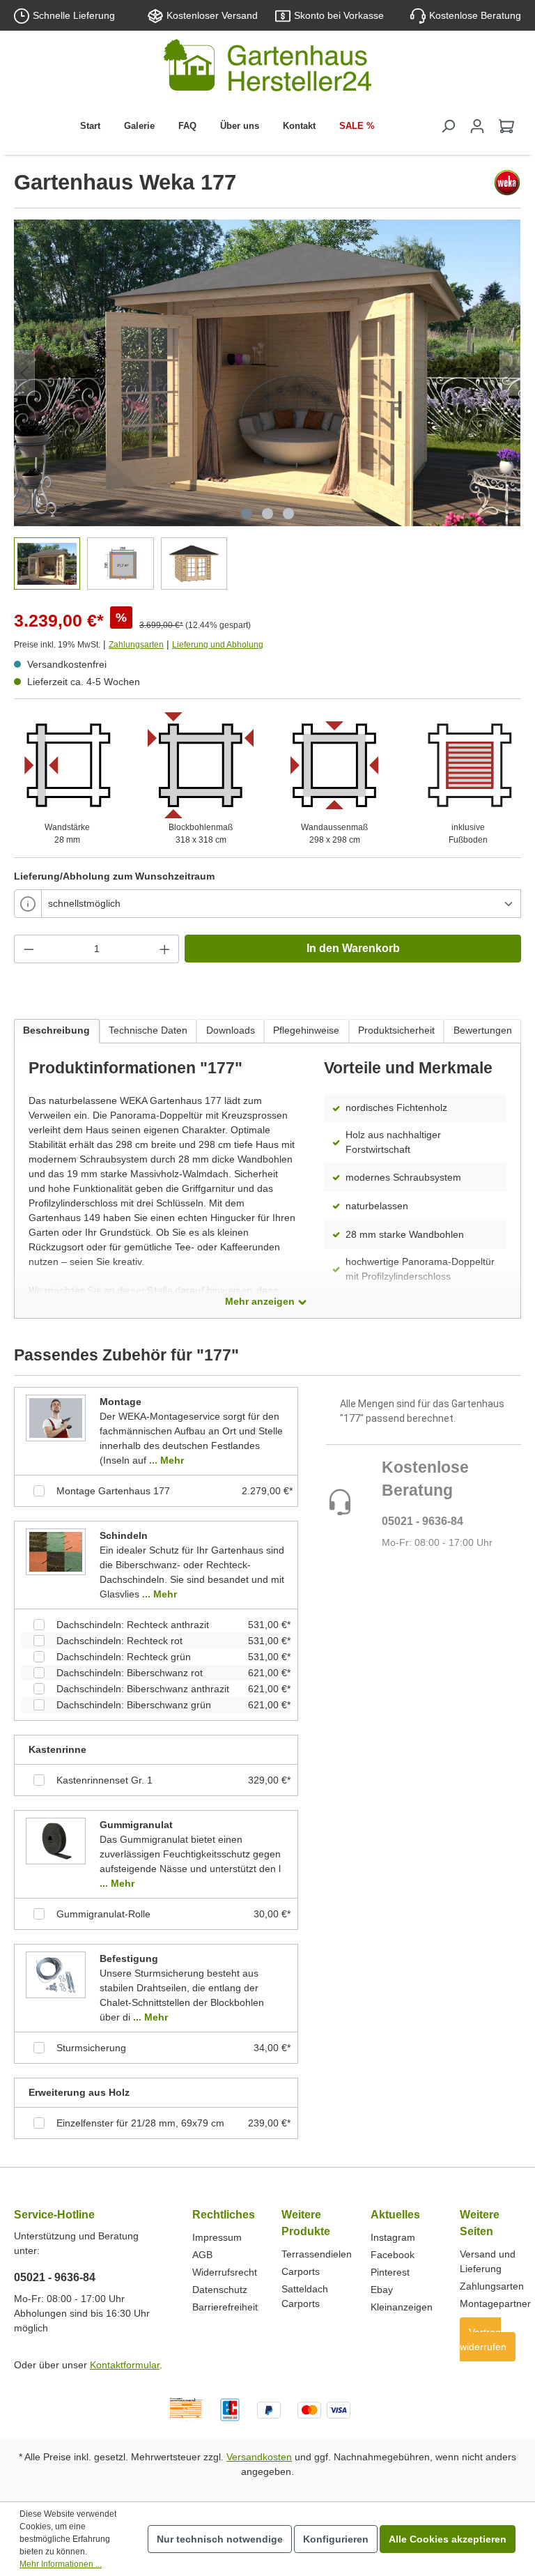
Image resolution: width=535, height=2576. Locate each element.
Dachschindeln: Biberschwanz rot (130, 1673)
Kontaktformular (125, 2365)
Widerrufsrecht (225, 2272)
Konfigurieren (336, 2539)
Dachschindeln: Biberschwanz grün (134, 1705)
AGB (202, 2255)
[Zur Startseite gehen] (267, 68)
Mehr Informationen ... (61, 2564)
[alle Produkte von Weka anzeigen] (507, 183)
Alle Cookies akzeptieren (448, 2539)
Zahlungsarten (136, 645)
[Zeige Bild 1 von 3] (247, 514)
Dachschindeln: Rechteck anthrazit (133, 1625)
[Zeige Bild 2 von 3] (267, 514)
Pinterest (390, 2272)
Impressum (217, 2237)
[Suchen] (448, 126)
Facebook (393, 2255)
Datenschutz (220, 2290)
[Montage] (56, 1418)
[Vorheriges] (24, 373)
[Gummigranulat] (56, 1841)
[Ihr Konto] (477, 126)
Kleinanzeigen (402, 2307)
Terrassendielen (317, 2254)
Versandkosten (259, 2457)
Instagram (393, 2237)
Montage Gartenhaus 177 (113, 1491)
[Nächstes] (510, 373)
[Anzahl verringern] (29, 949)
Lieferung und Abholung (218, 645)
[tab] (57, 1031)
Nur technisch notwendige (220, 2539)
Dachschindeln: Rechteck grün (124, 1657)
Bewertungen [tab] (483, 1030)
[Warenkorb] (506, 126)
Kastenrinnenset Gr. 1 (104, 1780)
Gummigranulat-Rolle (103, 1914)
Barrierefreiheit (225, 2307)
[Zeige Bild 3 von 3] (288, 514)
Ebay (382, 2290)
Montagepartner (495, 2303)
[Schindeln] (56, 1551)
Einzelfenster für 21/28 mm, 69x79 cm (140, 2123)
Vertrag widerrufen (483, 2339)
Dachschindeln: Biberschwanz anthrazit (143, 1689)
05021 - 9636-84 (422, 1521)
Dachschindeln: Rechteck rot (119, 1641)
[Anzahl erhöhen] (165, 949)
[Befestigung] (56, 1975)
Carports (301, 2271)
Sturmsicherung (91, 2048)
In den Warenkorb (353, 948)
